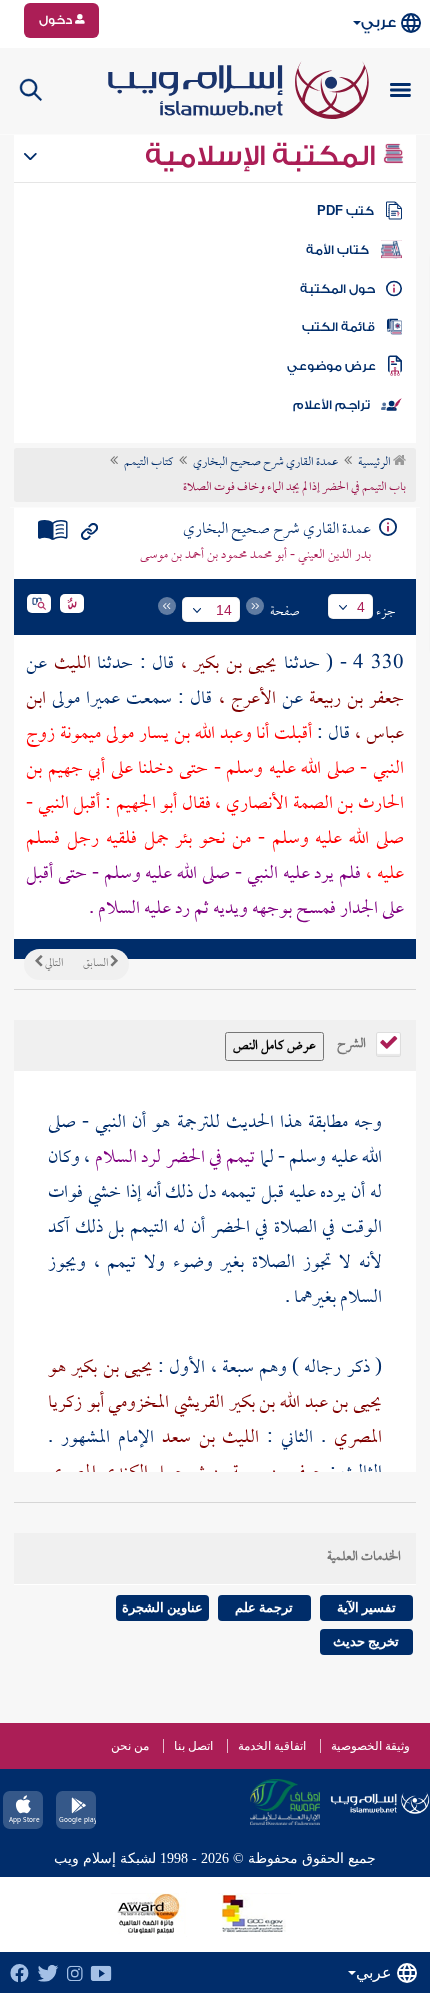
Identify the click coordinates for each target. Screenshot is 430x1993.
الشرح (353, 1042)
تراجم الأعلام (331, 405)
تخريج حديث (366, 1641)
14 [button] (224, 610)
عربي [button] (378, 22)
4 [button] (361, 607)
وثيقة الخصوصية (370, 1746)
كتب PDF (345, 211)
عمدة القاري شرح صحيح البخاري (265, 463)
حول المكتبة (337, 289)
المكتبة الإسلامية (263, 156)
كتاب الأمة (337, 250)
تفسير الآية (366, 1607)
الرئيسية (375, 463)
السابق (96, 964)
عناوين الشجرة (162, 1607)
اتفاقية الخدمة (272, 1746)
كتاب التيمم (148, 463)
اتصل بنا (193, 1746)
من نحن (130, 1746)
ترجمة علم (264, 1607)
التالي (53, 964)
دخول (57, 20)
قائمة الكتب (338, 327)
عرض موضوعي (331, 366)
